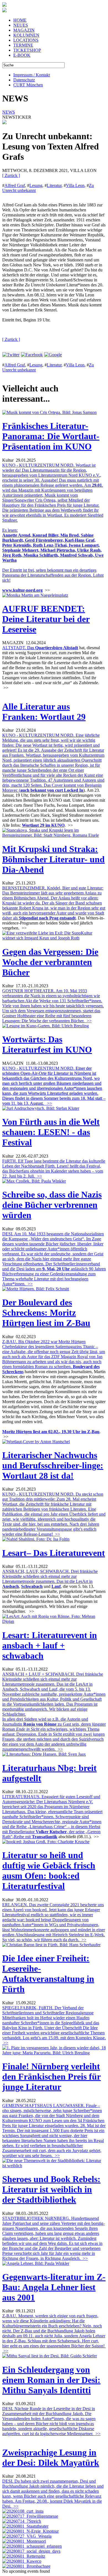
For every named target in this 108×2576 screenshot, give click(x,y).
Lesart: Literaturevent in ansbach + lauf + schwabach (50, 1645)
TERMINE (23, 45)
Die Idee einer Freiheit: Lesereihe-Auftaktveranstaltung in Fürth (48, 1974)
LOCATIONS (26, 40)
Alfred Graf (15, 185)
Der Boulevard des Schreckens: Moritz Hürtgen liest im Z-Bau (46, 1313)
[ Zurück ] (11, 175)
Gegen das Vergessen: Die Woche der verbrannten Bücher (50, 962)
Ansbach (11, 1586)
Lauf (56, 1586)
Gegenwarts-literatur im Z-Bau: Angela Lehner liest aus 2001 (54, 2287)
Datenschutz (24, 80)
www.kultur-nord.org (22, 590)
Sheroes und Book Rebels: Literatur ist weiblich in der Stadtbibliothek (51, 2189)
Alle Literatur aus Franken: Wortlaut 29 (44, 712)
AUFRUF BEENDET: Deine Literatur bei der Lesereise (46, 619)
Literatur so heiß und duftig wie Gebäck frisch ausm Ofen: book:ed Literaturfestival (49, 1871)
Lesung (36, 185)
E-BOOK (22, 55)
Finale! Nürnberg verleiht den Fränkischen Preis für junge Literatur (52, 2077)
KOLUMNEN (26, 35)
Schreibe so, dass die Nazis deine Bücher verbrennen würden (52, 1205)
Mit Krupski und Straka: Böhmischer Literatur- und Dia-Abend (53, 859)
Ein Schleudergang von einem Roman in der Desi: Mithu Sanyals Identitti (51, 2380)
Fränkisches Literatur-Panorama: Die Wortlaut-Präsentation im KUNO (51, 436)
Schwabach (32, 1586)
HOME (20, 20)
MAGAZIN (24, 30)
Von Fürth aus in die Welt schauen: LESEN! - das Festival (51, 1132)
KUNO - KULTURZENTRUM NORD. (54, 1086)
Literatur (54, 185)
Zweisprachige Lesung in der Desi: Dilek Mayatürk (51, 2458)
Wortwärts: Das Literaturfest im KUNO (47, 1044)
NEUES (21, 25)
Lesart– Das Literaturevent (54, 1553)
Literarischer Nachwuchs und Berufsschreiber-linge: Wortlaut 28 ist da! (53, 1465)
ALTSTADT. (19, 648)
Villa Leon (75, 185)
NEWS (9, 112)
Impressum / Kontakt (32, 75)
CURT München (28, 85)
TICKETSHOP (27, 50)
